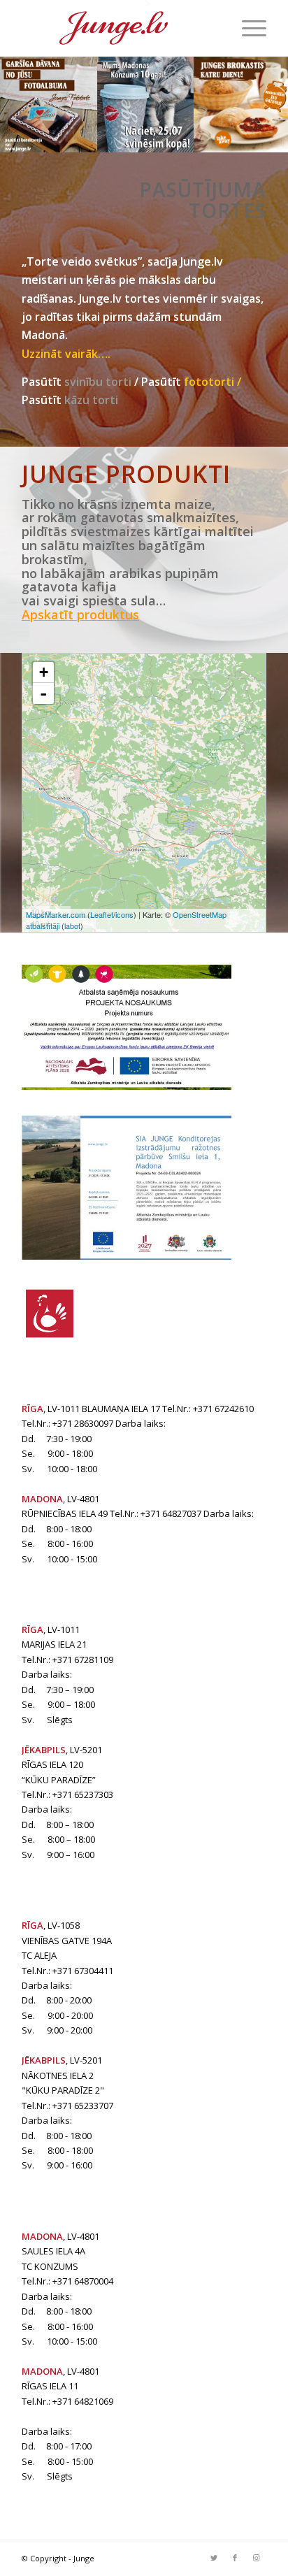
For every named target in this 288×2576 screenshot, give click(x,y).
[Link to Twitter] (214, 2558)
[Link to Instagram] (256, 2558)
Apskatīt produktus (80, 614)
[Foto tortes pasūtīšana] (254, 172)
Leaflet (102, 914)
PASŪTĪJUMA (180, 189)
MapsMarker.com (56, 914)
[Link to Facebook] (235, 2558)
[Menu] (247, 28)
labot (72, 926)
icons (124, 914)
